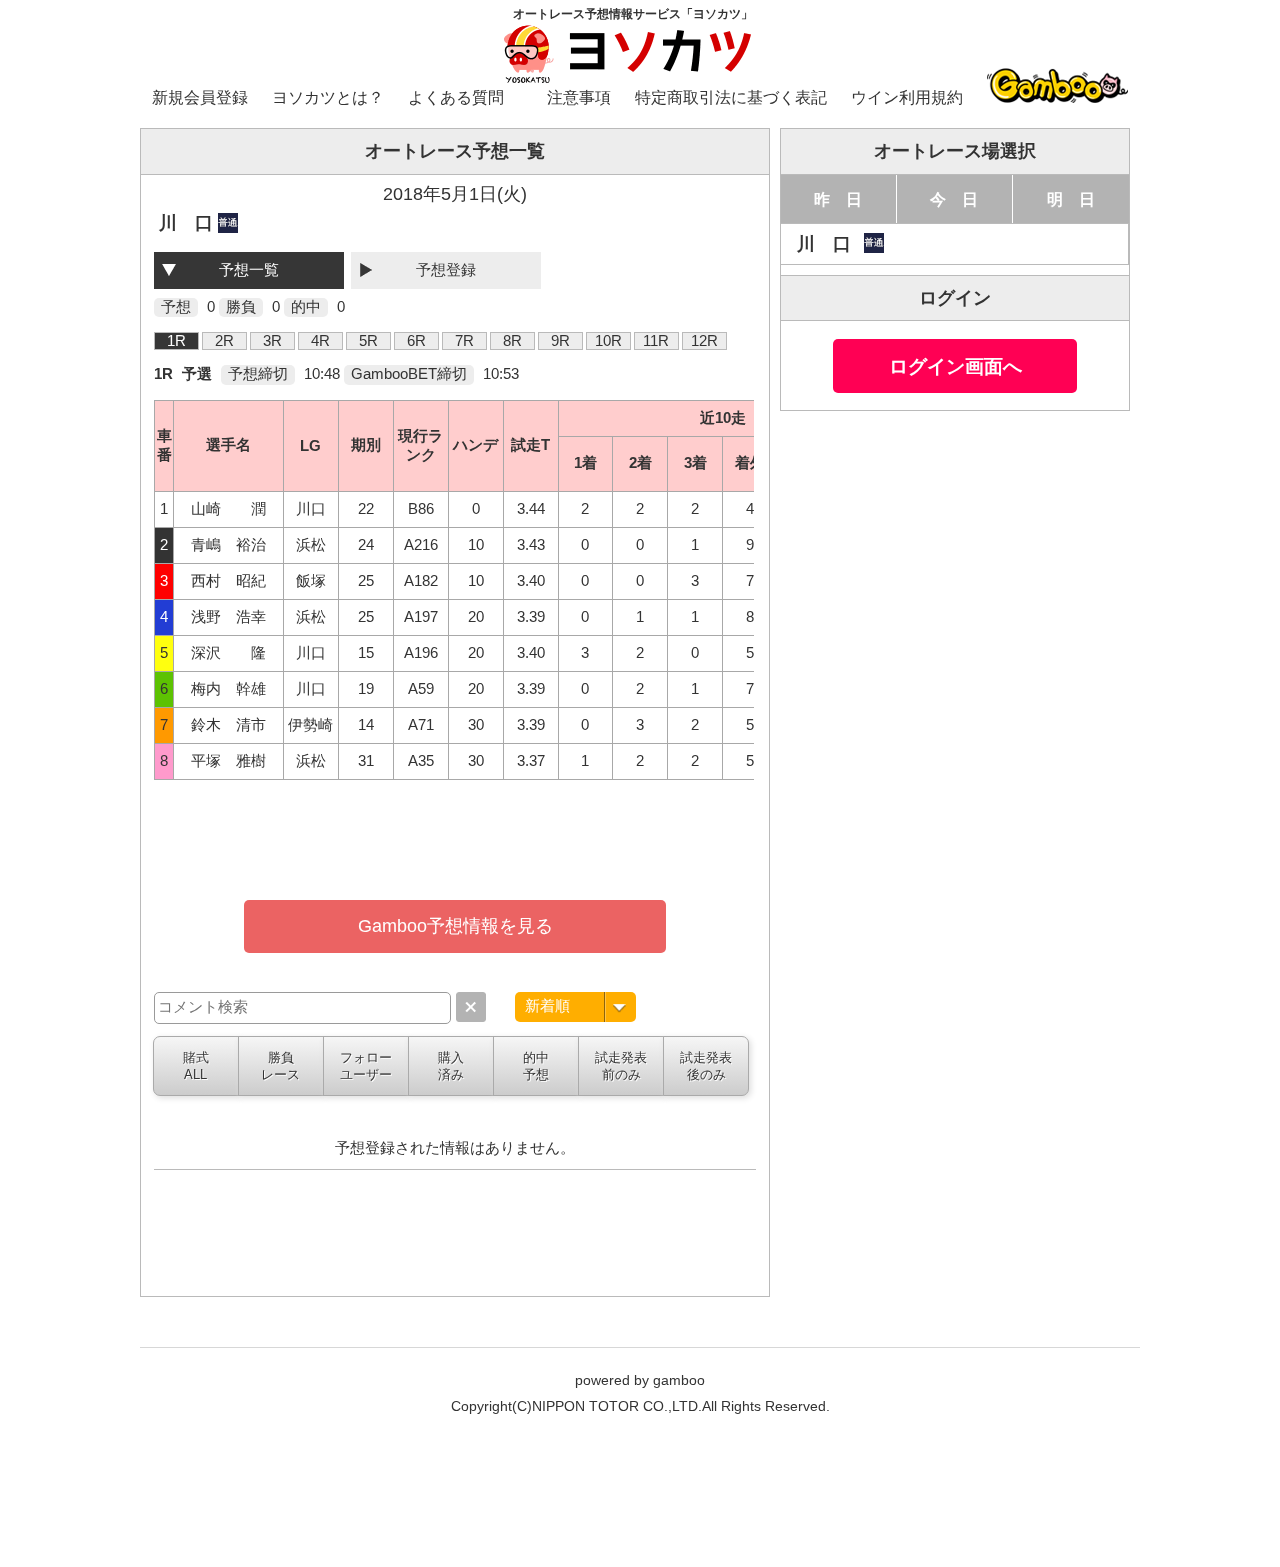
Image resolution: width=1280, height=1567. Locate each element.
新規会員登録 (200, 97)
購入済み (451, 1066)
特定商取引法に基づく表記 (731, 97)
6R (416, 341)
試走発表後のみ (706, 1066)
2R (224, 341)
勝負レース (280, 1066)
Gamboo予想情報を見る (455, 926)
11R (656, 341)
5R (368, 341)
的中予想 (536, 1066)
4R (320, 341)
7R (464, 341)
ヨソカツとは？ (328, 97)
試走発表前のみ (621, 1066)
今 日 (954, 199)
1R (176, 341)
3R (272, 341)
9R (560, 341)
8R (512, 341)
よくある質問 (456, 97)
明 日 (1071, 199)
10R (608, 341)
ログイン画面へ (955, 366)
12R (704, 341)
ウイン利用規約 (907, 97)
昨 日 (838, 199)
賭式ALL (196, 1066)
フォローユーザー (366, 1066)
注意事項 (579, 97)
